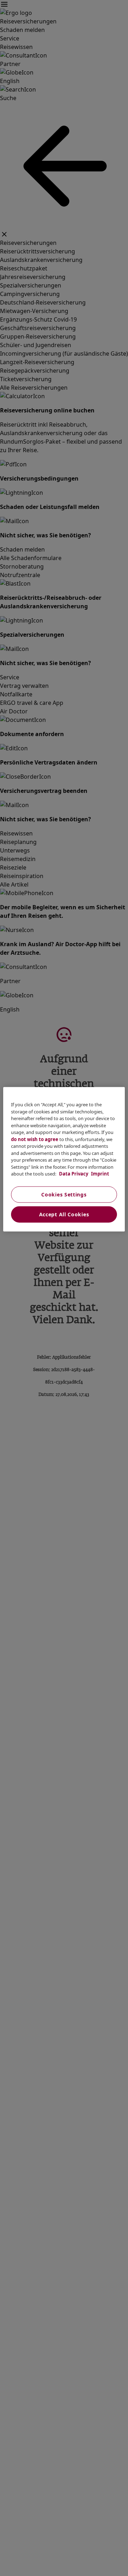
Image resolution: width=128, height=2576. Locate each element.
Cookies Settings (64, 1194)
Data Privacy (73, 1174)
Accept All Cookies (64, 1214)
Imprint (100, 1174)
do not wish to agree (35, 1139)
